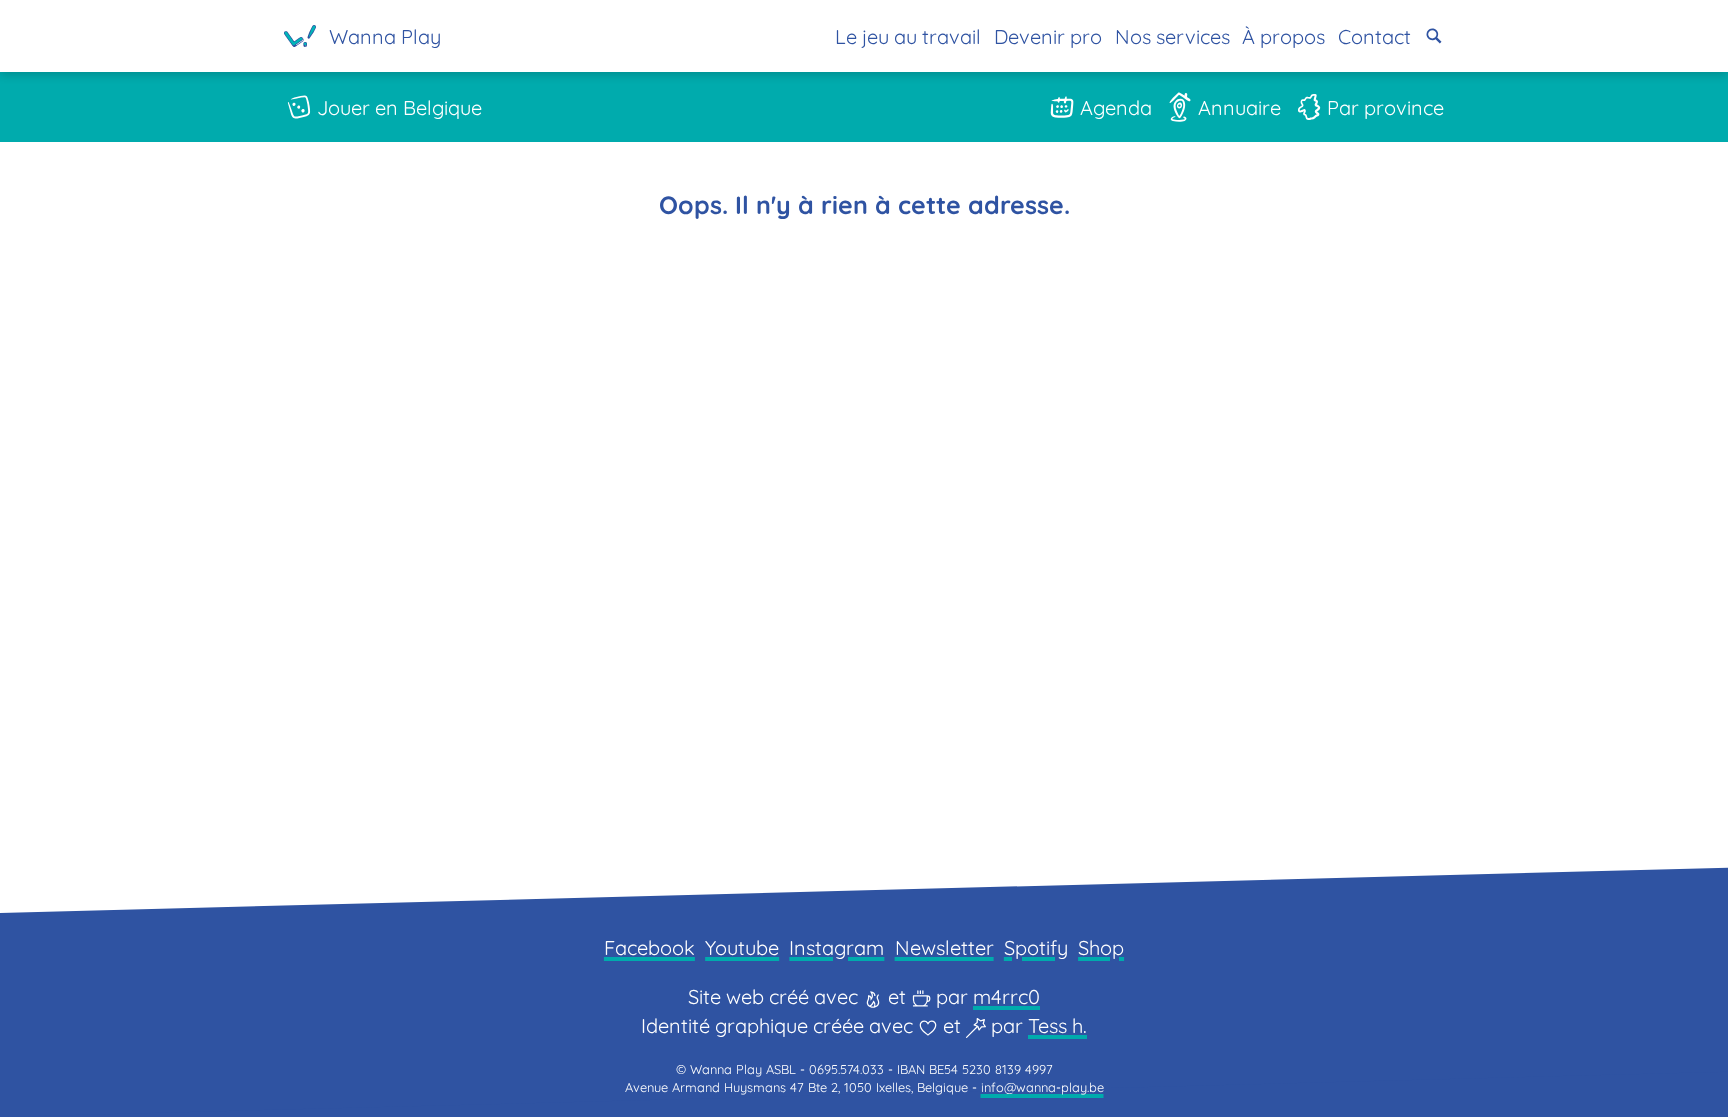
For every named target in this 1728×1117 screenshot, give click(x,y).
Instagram (836, 947)
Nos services (1172, 36)
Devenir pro (1048, 36)
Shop (1101, 947)
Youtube (742, 947)
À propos (1283, 36)
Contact (1374, 36)
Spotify (1036, 947)
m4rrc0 (1006, 996)
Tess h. (1057, 1025)
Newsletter (944, 947)
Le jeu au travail (908, 36)
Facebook (649, 947)
